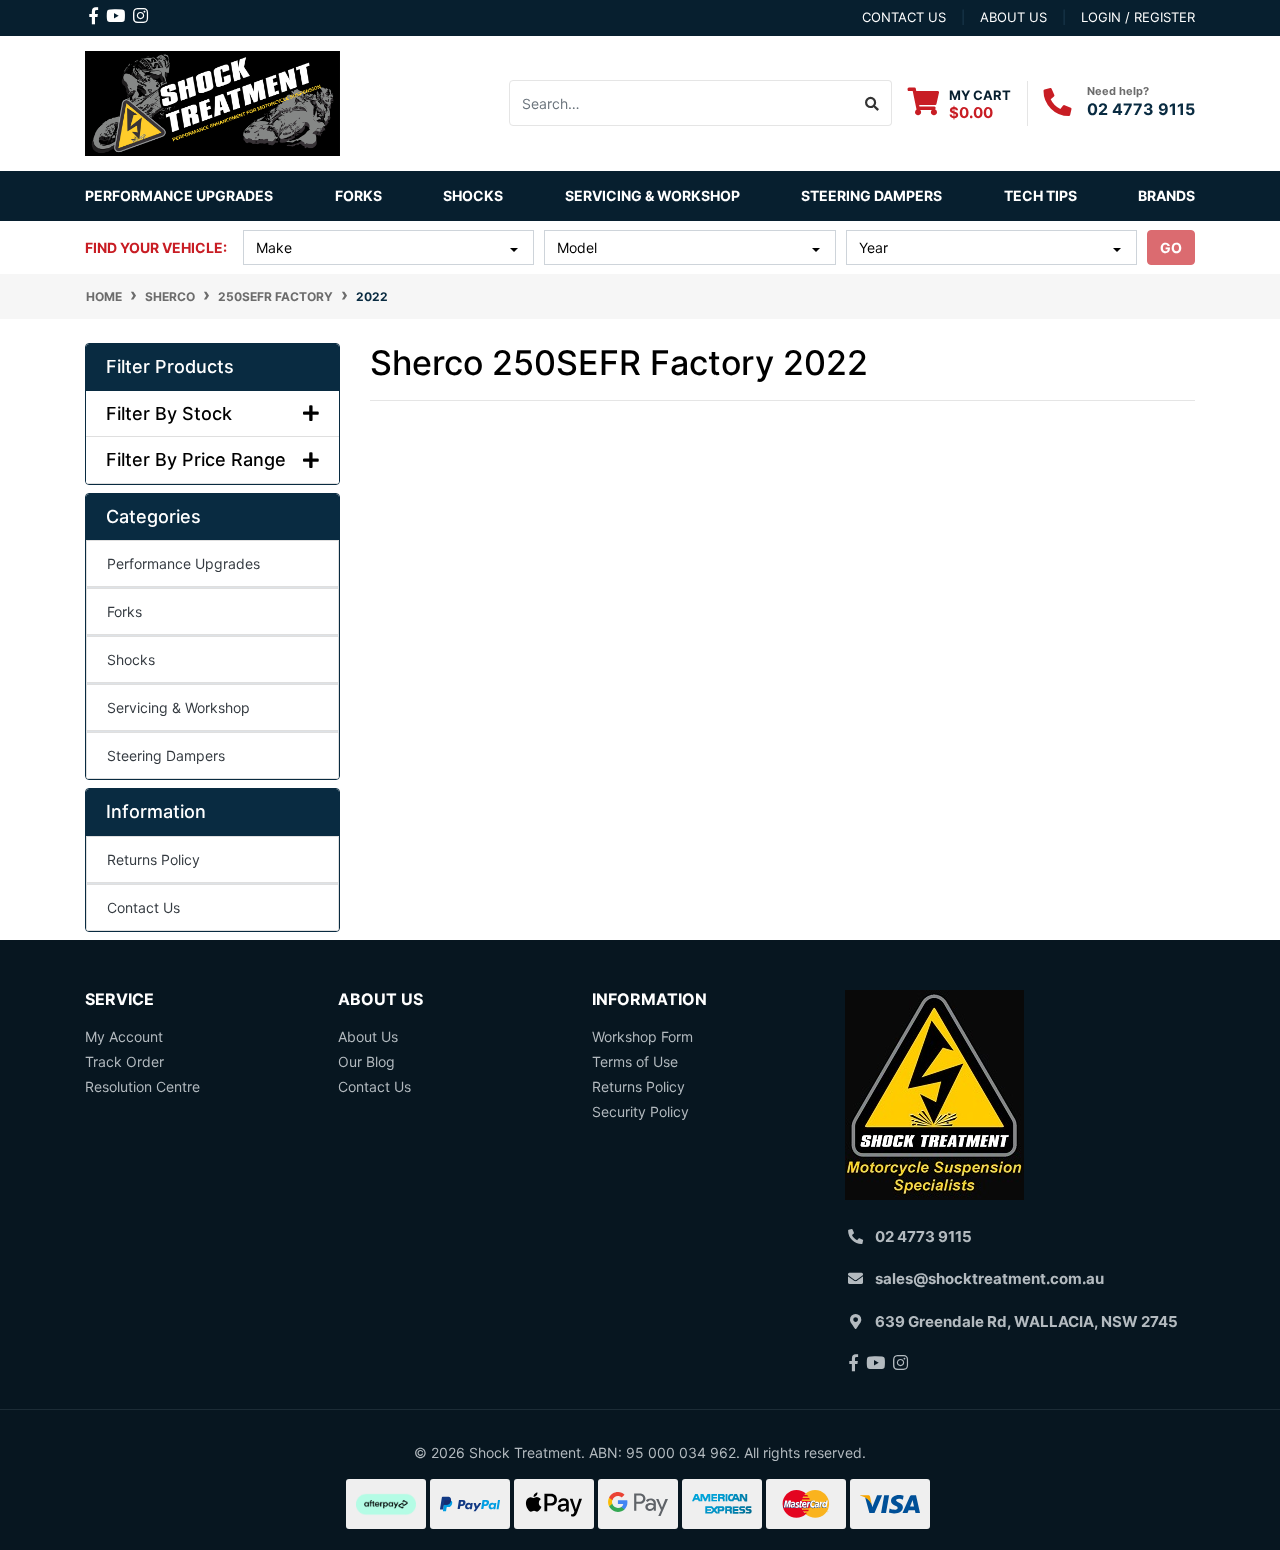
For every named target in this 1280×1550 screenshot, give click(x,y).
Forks (124, 611)
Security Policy (640, 1111)
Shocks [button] (473, 195)
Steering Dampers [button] (871, 195)
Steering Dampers (166, 755)
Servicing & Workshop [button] (652, 195)
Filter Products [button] (170, 366)
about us (1013, 17)
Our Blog (366, 1061)
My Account (124, 1036)
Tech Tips (1040, 195)
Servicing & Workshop (178, 707)
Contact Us (143, 907)
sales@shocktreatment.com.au (989, 1278)
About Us (368, 1036)
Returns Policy (153, 859)
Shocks (131, 659)
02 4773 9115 (1141, 109)
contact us (904, 17)
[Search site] (872, 103)
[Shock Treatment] (212, 101)
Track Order (124, 1061)
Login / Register (1138, 17)
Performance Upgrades (183, 563)
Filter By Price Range (196, 459)
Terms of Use (635, 1061)
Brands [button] (1166, 195)
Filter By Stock (169, 413)
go (1171, 247)
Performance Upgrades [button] (179, 195)
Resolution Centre (142, 1086)
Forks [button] (358, 195)
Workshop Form (642, 1036)
